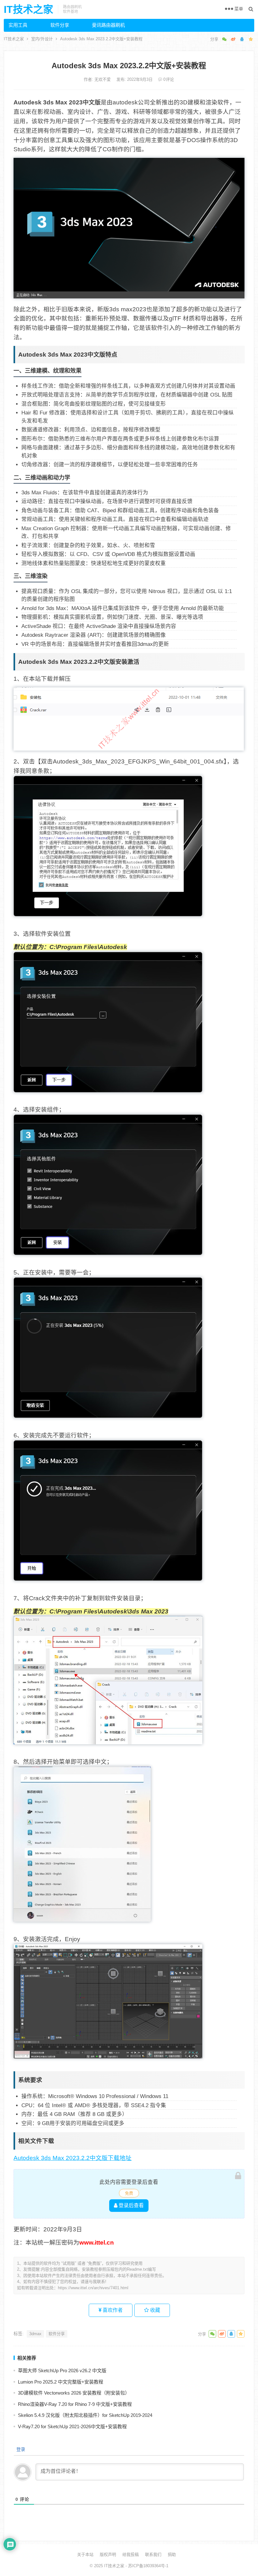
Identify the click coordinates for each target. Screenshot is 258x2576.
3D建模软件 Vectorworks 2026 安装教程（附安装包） (74, 2393)
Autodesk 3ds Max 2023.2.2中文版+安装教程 (129, 66)
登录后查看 (131, 2205)
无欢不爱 (103, 79)
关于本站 (85, 2554)
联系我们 (153, 2554)
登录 (20, 2449)
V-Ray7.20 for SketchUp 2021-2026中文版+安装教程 (72, 2426)
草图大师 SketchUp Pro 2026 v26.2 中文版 (62, 2371)
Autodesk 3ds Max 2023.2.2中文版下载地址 (73, 2158)
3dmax (35, 2334)
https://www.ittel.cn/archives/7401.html (93, 2288)
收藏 (154, 2310)
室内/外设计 (42, 39)
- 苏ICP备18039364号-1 (146, 2566)
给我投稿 (131, 2554)
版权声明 (108, 2554)
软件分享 (60, 25)
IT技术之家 (28, 9)
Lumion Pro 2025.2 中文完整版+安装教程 (61, 2382)
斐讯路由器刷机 (108, 25)
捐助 (172, 2554)
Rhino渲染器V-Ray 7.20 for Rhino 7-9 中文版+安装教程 (75, 2404)
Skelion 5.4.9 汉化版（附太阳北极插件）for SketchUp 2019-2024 (85, 2415)
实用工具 (18, 25)
